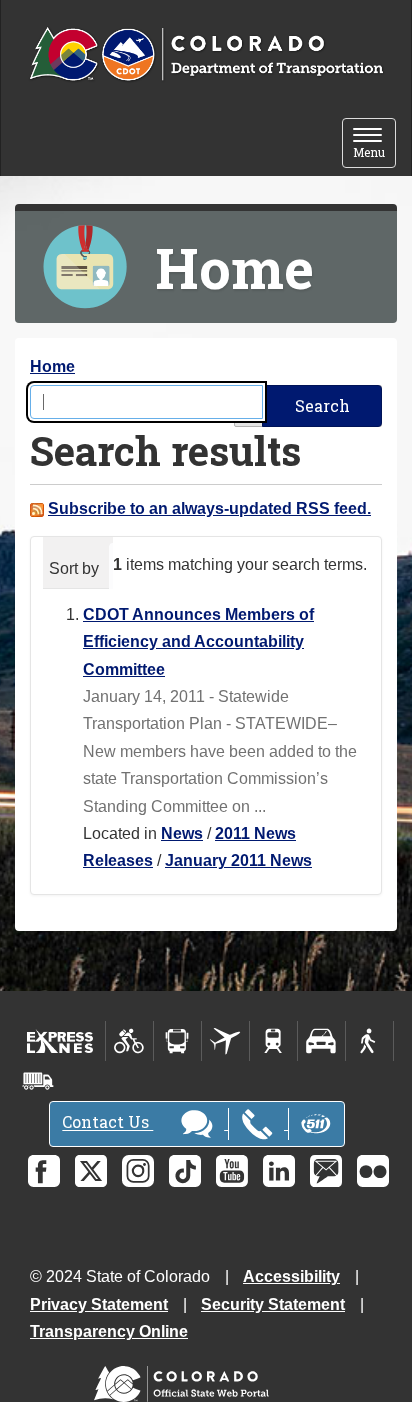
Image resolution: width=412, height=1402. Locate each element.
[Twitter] (91, 1171)
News (182, 833)
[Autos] (321, 1041)
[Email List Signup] (326, 1171)
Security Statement (273, 1304)
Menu (374, 144)
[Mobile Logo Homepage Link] (206, 55)
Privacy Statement (99, 1304)
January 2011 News (238, 860)
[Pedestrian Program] (369, 1041)
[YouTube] (232, 1171)
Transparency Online (109, 1331)
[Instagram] (138, 1171)
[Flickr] (373, 1171)
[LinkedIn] (279, 1171)
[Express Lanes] (60, 1041)
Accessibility (291, 1276)
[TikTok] (185, 1171)
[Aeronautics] (225, 1041)
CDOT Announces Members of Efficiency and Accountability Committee (198, 642)
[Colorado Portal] (185, 1379)
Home (52, 366)
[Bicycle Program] (129, 1041)
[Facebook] (44, 1171)
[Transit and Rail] (177, 1041)
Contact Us (107, 1122)
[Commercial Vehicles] (38, 1081)
